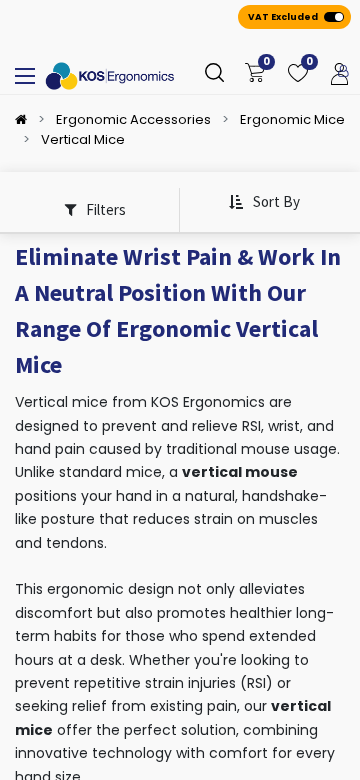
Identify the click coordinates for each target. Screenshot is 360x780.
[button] (264, 202)
